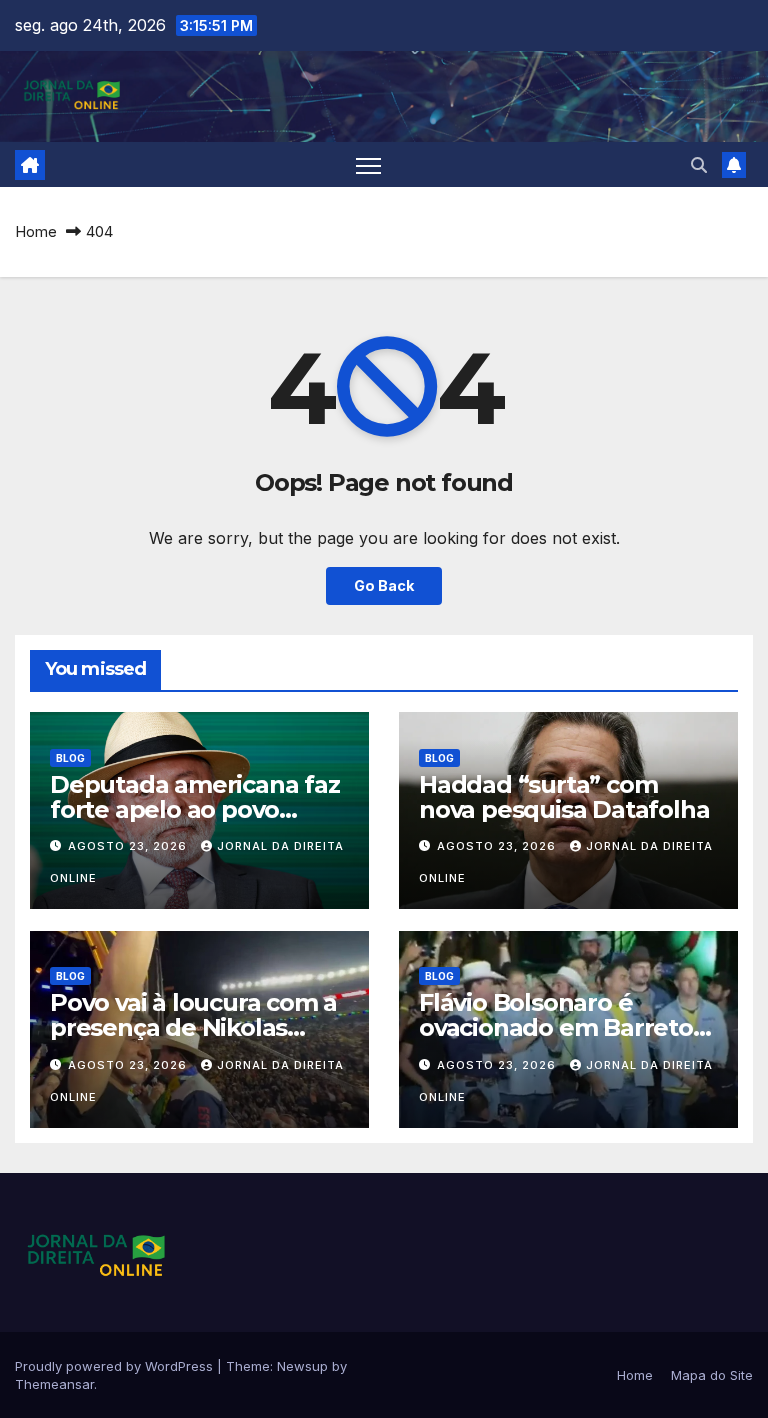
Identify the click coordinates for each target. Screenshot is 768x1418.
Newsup (302, 1366)
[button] (699, 165)
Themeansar (54, 1384)
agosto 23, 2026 (129, 846)
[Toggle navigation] (368, 164)
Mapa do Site (712, 1375)
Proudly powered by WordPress (116, 1366)
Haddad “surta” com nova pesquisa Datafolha (564, 797)
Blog (70, 758)
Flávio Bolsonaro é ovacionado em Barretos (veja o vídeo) (562, 1027)
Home (36, 231)
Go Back (384, 585)
